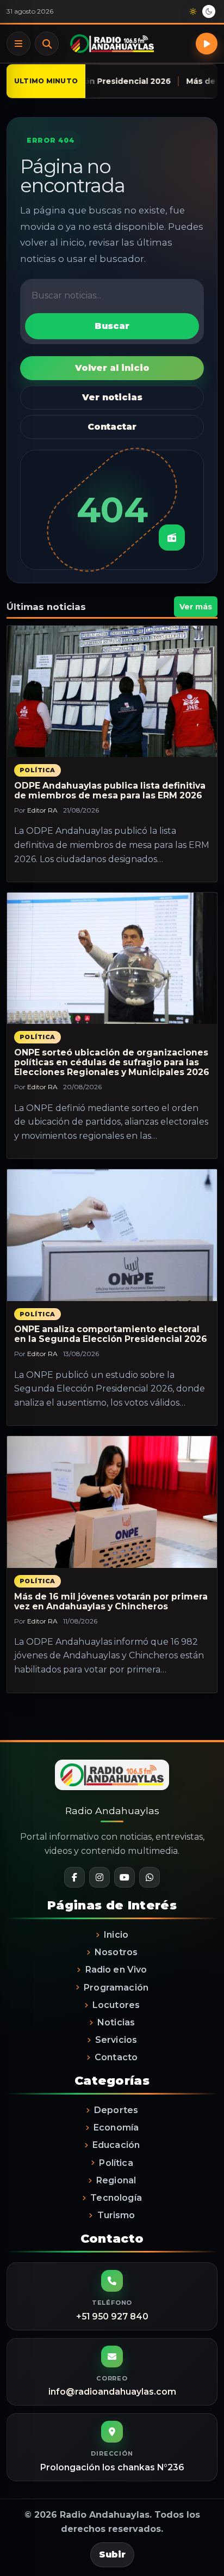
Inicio (116, 1935)
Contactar (112, 427)
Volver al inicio (112, 368)
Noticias (116, 2022)
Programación (116, 1988)
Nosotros (116, 1952)
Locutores (116, 2005)
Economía (116, 2128)
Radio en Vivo (116, 1970)
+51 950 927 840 (112, 2316)
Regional (116, 2180)
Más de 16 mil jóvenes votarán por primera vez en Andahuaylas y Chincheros (111, 1601)
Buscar (47, 44)
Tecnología (116, 2198)
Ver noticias (112, 397)
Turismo (116, 2215)
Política (38, 770)
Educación (116, 2145)
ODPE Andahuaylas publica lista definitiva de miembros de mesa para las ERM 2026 (110, 790)
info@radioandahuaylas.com (112, 2392)
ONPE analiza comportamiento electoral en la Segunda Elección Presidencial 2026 (111, 1334)
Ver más (196, 607)
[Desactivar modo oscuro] (201, 11)
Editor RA (42, 810)
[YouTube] (125, 1877)
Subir (112, 2554)
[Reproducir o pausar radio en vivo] (207, 44)
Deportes (116, 2110)
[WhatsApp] (150, 1877)
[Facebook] (74, 1877)
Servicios (116, 2040)
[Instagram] (99, 1877)
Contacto (116, 2057)
